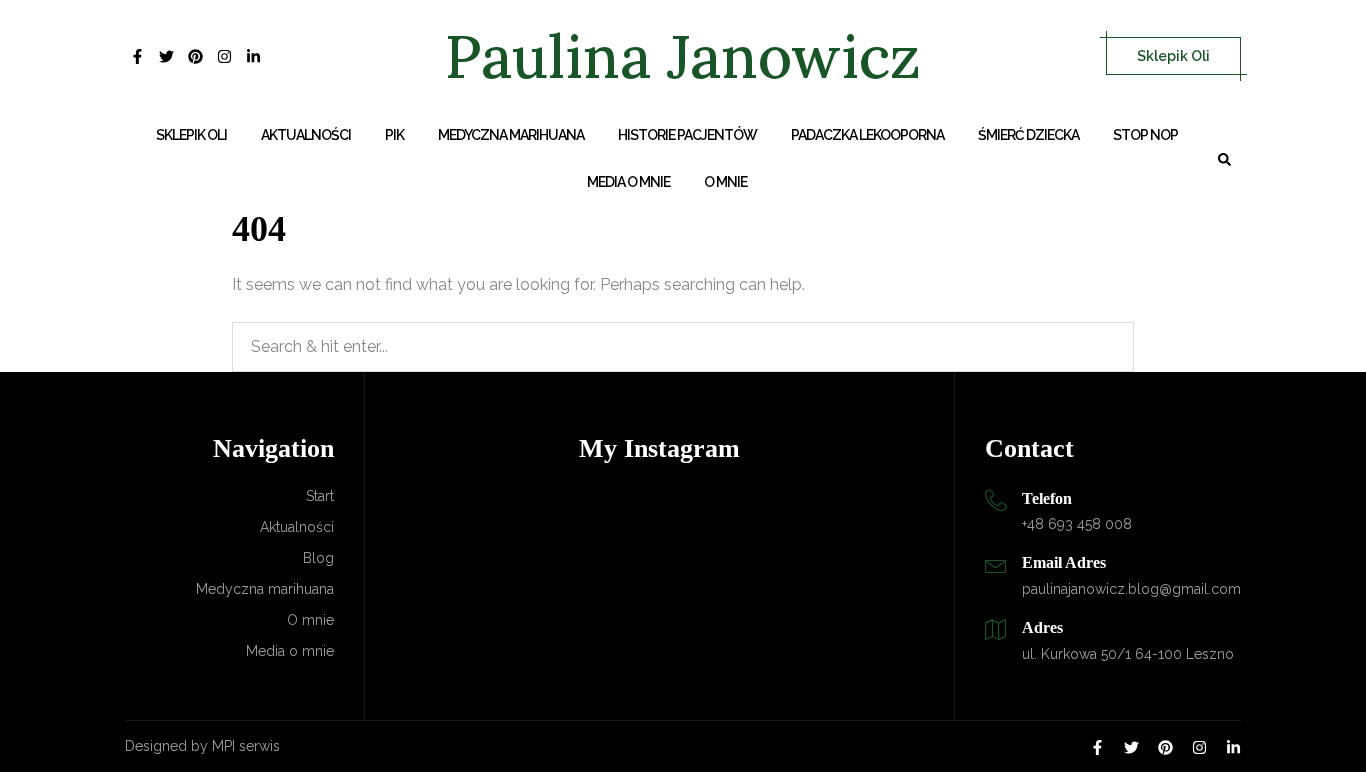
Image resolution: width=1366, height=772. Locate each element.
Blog (318, 558)
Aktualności (306, 135)
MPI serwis (246, 746)
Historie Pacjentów (687, 135)
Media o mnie (628, 182)
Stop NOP (1145, 135)
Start (320, 496)
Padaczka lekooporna (867, 135)
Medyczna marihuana (511, 135)
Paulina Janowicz (683, 56)
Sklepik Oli (1173, 56)
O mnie (725, 182)
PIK (394, 135)
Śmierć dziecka (1028, 135)
